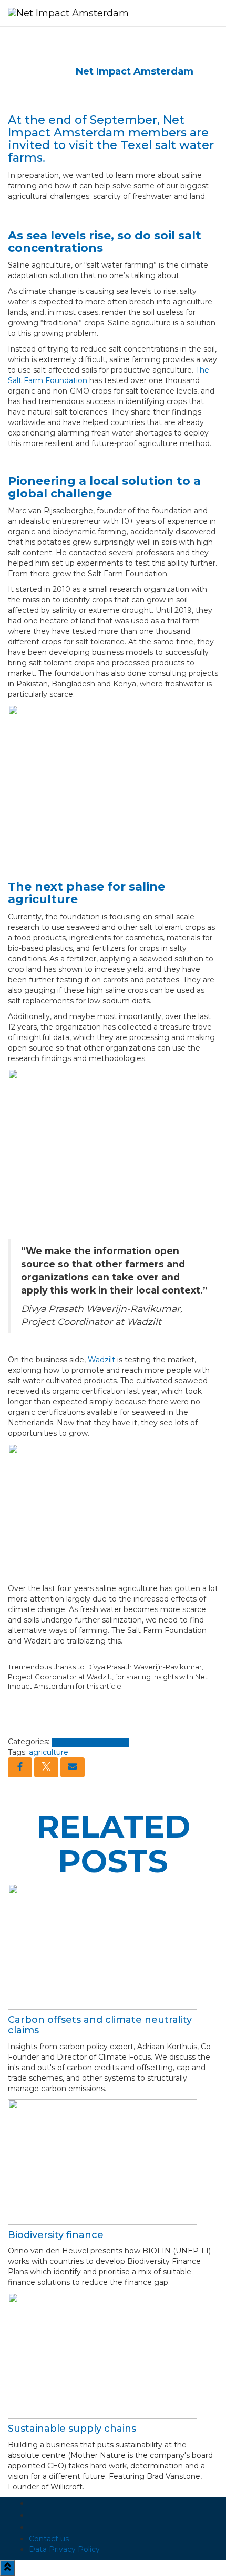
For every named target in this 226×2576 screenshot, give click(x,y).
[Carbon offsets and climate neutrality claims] (102, 1946)
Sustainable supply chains (72, 2429)
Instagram (37, 2518)
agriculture (49, 1752)
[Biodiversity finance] (102, 2161)
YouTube (37, 2530)
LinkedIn (37, 2506)
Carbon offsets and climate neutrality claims (100, 2025)
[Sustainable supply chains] (102, 2355)
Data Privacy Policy (64, 2549)
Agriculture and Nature (90, 1742)
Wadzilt (101, 1360)
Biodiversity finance (56, 2235)
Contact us (49, 2539)
